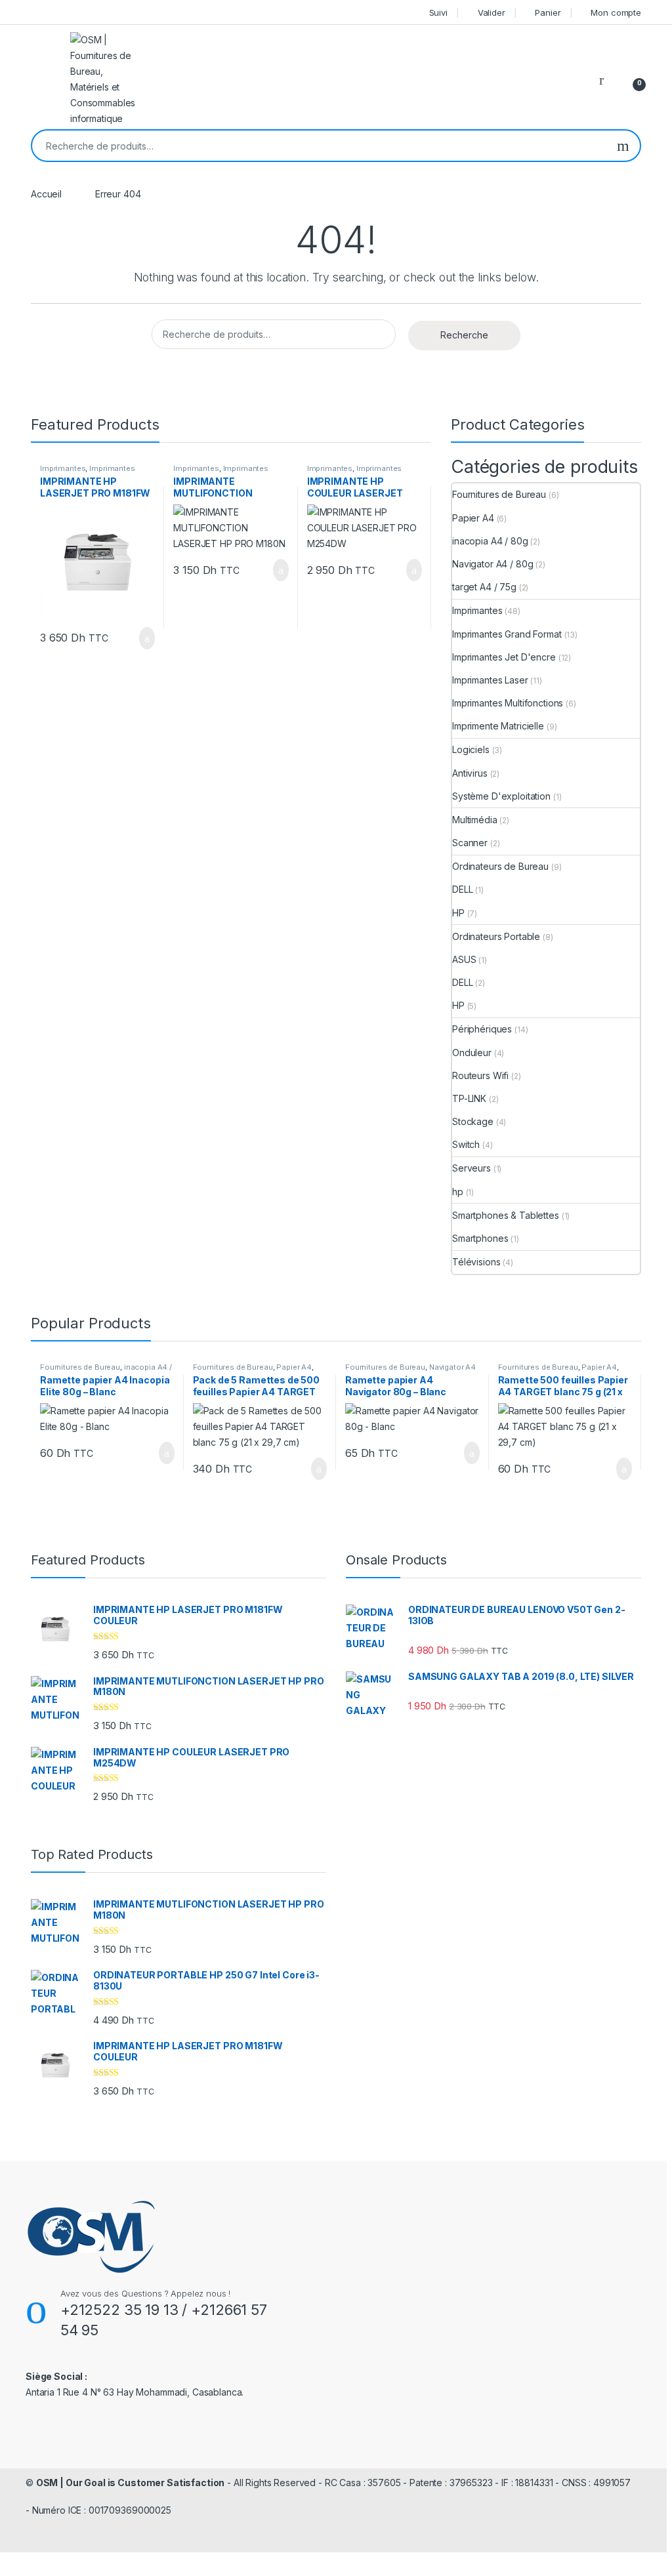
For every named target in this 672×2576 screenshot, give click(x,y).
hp (458, 1192)
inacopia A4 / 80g (490, 541)
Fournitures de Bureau (499, 494)
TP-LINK (469, 1098)
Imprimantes (63, 468)
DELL (462, 889)
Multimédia (475, 820)
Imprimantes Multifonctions (508, 703)
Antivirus (470, 773)
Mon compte (616, 12)
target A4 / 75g (484, 587)
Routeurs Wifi (480, 1075)
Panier (548, 12)
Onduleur (472, 1053)
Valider (492, 12)
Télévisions (476, 1262)
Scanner (470, 843)
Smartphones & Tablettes (506, 1215)
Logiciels (471, 749)
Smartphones (480, 1238)
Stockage (473, 1121)
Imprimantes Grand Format (507, 634)
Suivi (438, 12)
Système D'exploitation (501, 796)
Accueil (46, 194)
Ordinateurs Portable (496, 936)
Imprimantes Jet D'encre (504, 657)
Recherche (623, 146)
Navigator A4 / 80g (493, 564)
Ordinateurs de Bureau (500, 866)
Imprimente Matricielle (498, 726)
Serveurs (472, 1168)
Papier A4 (473, 518)
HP (458, 913)
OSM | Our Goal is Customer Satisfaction (131, 2483)
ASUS (464, 959)
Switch (466, 1144)
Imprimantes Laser (490, 680)
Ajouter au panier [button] (140, 638)
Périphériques (482, 1029)
